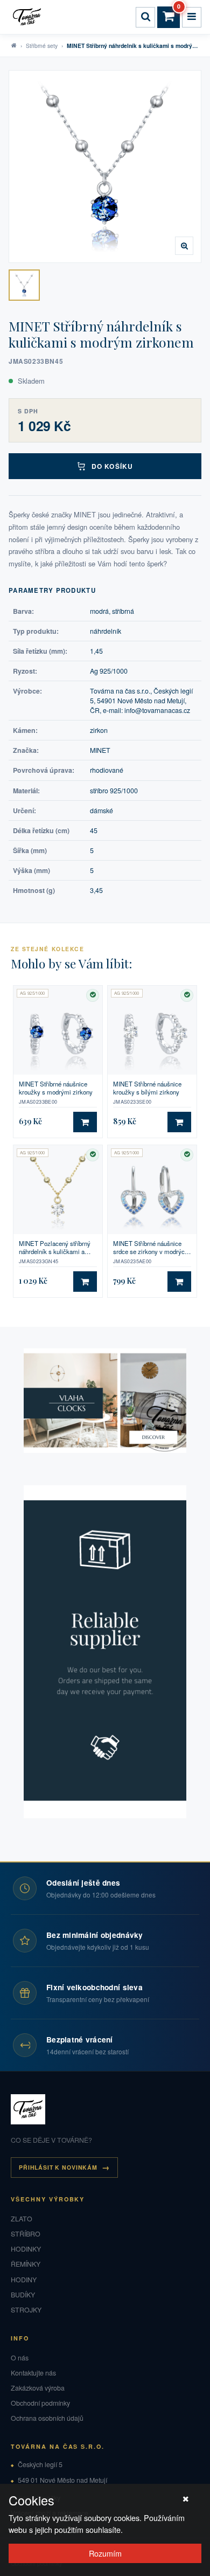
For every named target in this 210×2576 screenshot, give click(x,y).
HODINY (24, 2280)
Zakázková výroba (38, 2388)
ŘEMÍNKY (26, 2264)
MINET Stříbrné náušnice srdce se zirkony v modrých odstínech (150, 1248)
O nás (20, 2358)
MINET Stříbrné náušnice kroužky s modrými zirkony (56, 1088)
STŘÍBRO (26, 2234)
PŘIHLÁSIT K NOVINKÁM (58, 2167)
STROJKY (26, 2310)
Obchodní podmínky (40, 2403)
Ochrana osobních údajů (47, 2418)
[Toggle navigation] (192, 17)
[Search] (145, 17)
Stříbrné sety (42, 46)
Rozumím (105, 2553)
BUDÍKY (23, 2295)
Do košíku (112, 466)
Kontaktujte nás (33, 2373)
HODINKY (26, 2249)
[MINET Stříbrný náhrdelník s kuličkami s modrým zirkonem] (24, 285)
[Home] (29, 17)
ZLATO (22, 2219)
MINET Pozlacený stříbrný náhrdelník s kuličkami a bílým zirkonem (55, 1248)
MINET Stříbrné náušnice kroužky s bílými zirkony (147, 1088)
